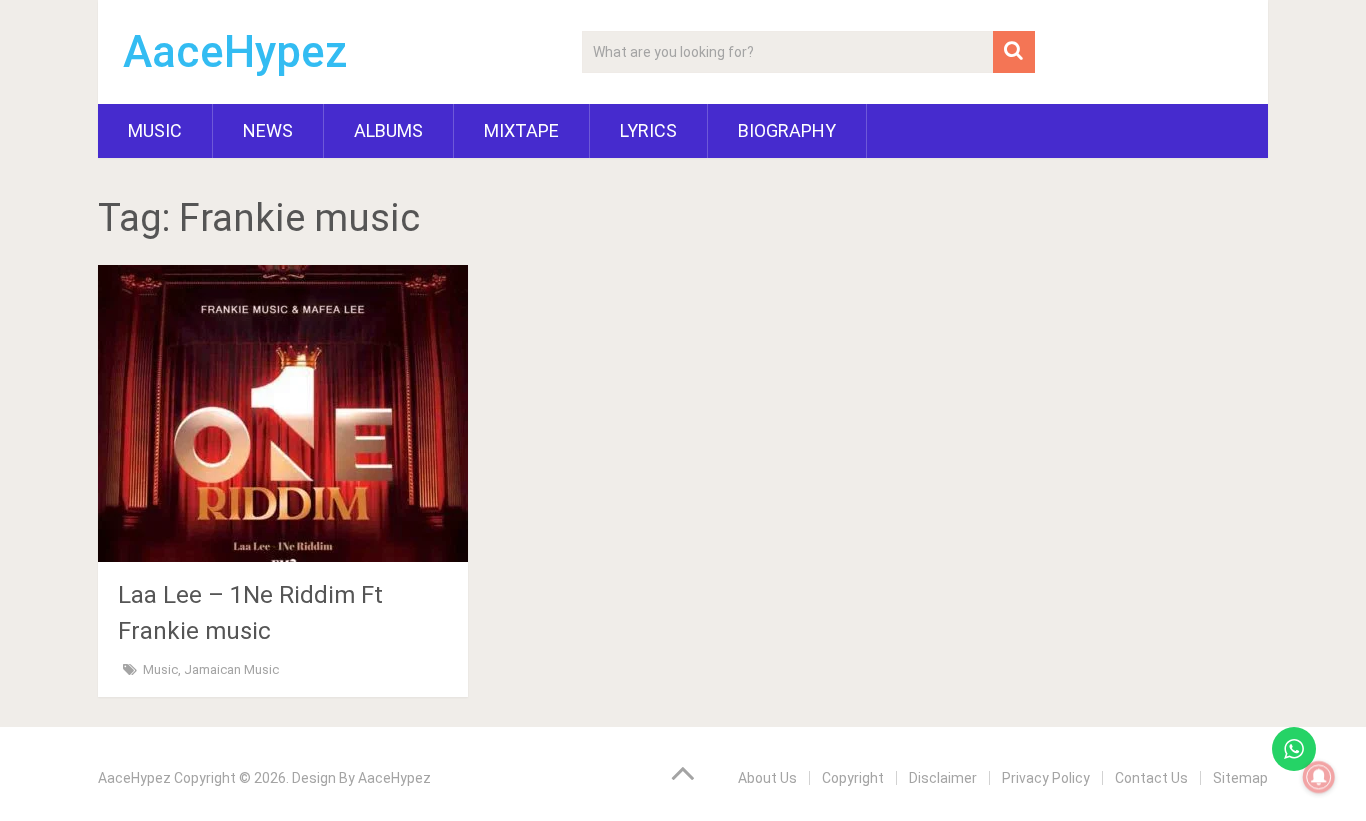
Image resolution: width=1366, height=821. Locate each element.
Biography (787, 130)
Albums (388, 130)
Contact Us (1151, 778)
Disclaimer (943, 778)
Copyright (853, 778)
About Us (767, 778)
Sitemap (1240, 778)
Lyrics (648, 130)
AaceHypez (235, 52)
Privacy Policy (1046, 778)
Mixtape (521, 130)
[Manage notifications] (1319, 777)
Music (155, 130)
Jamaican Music (231, 669)
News (268, 130)
